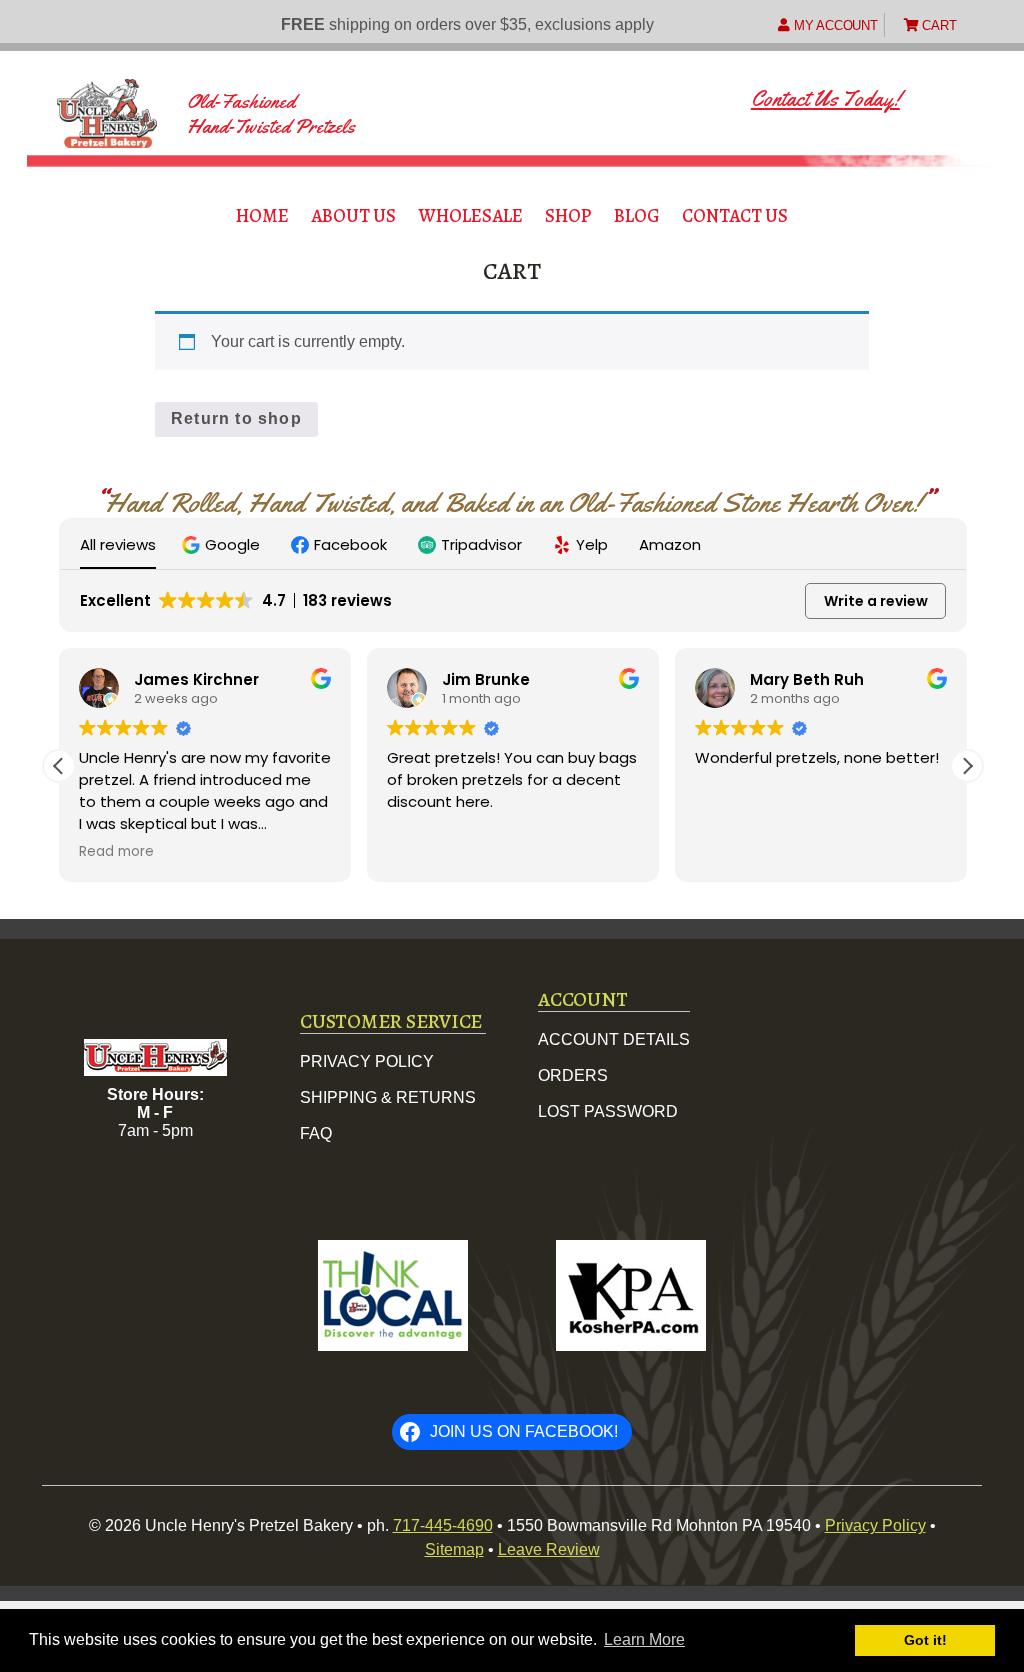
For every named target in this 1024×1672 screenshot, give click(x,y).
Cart (938, 25)
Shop (568, 215)
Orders (573, 1075)
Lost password (608, 1111)
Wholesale (471, 215)
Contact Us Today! (825, 99)
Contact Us (735, 215)
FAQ (316, 1133)
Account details (614, 1039)
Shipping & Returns (388, 1097)
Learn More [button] (644, 1639)
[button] (223, 544)
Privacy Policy (367, 1061)
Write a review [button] (876, 601)
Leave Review (549, 1549)
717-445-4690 (443, 1525)
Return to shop (236, 418)
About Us (353, 215)
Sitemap (454, 1549)
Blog (637, 215)
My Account (833, 25)
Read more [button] (116, 852)
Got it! (925, 1640)
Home (262, 215)
